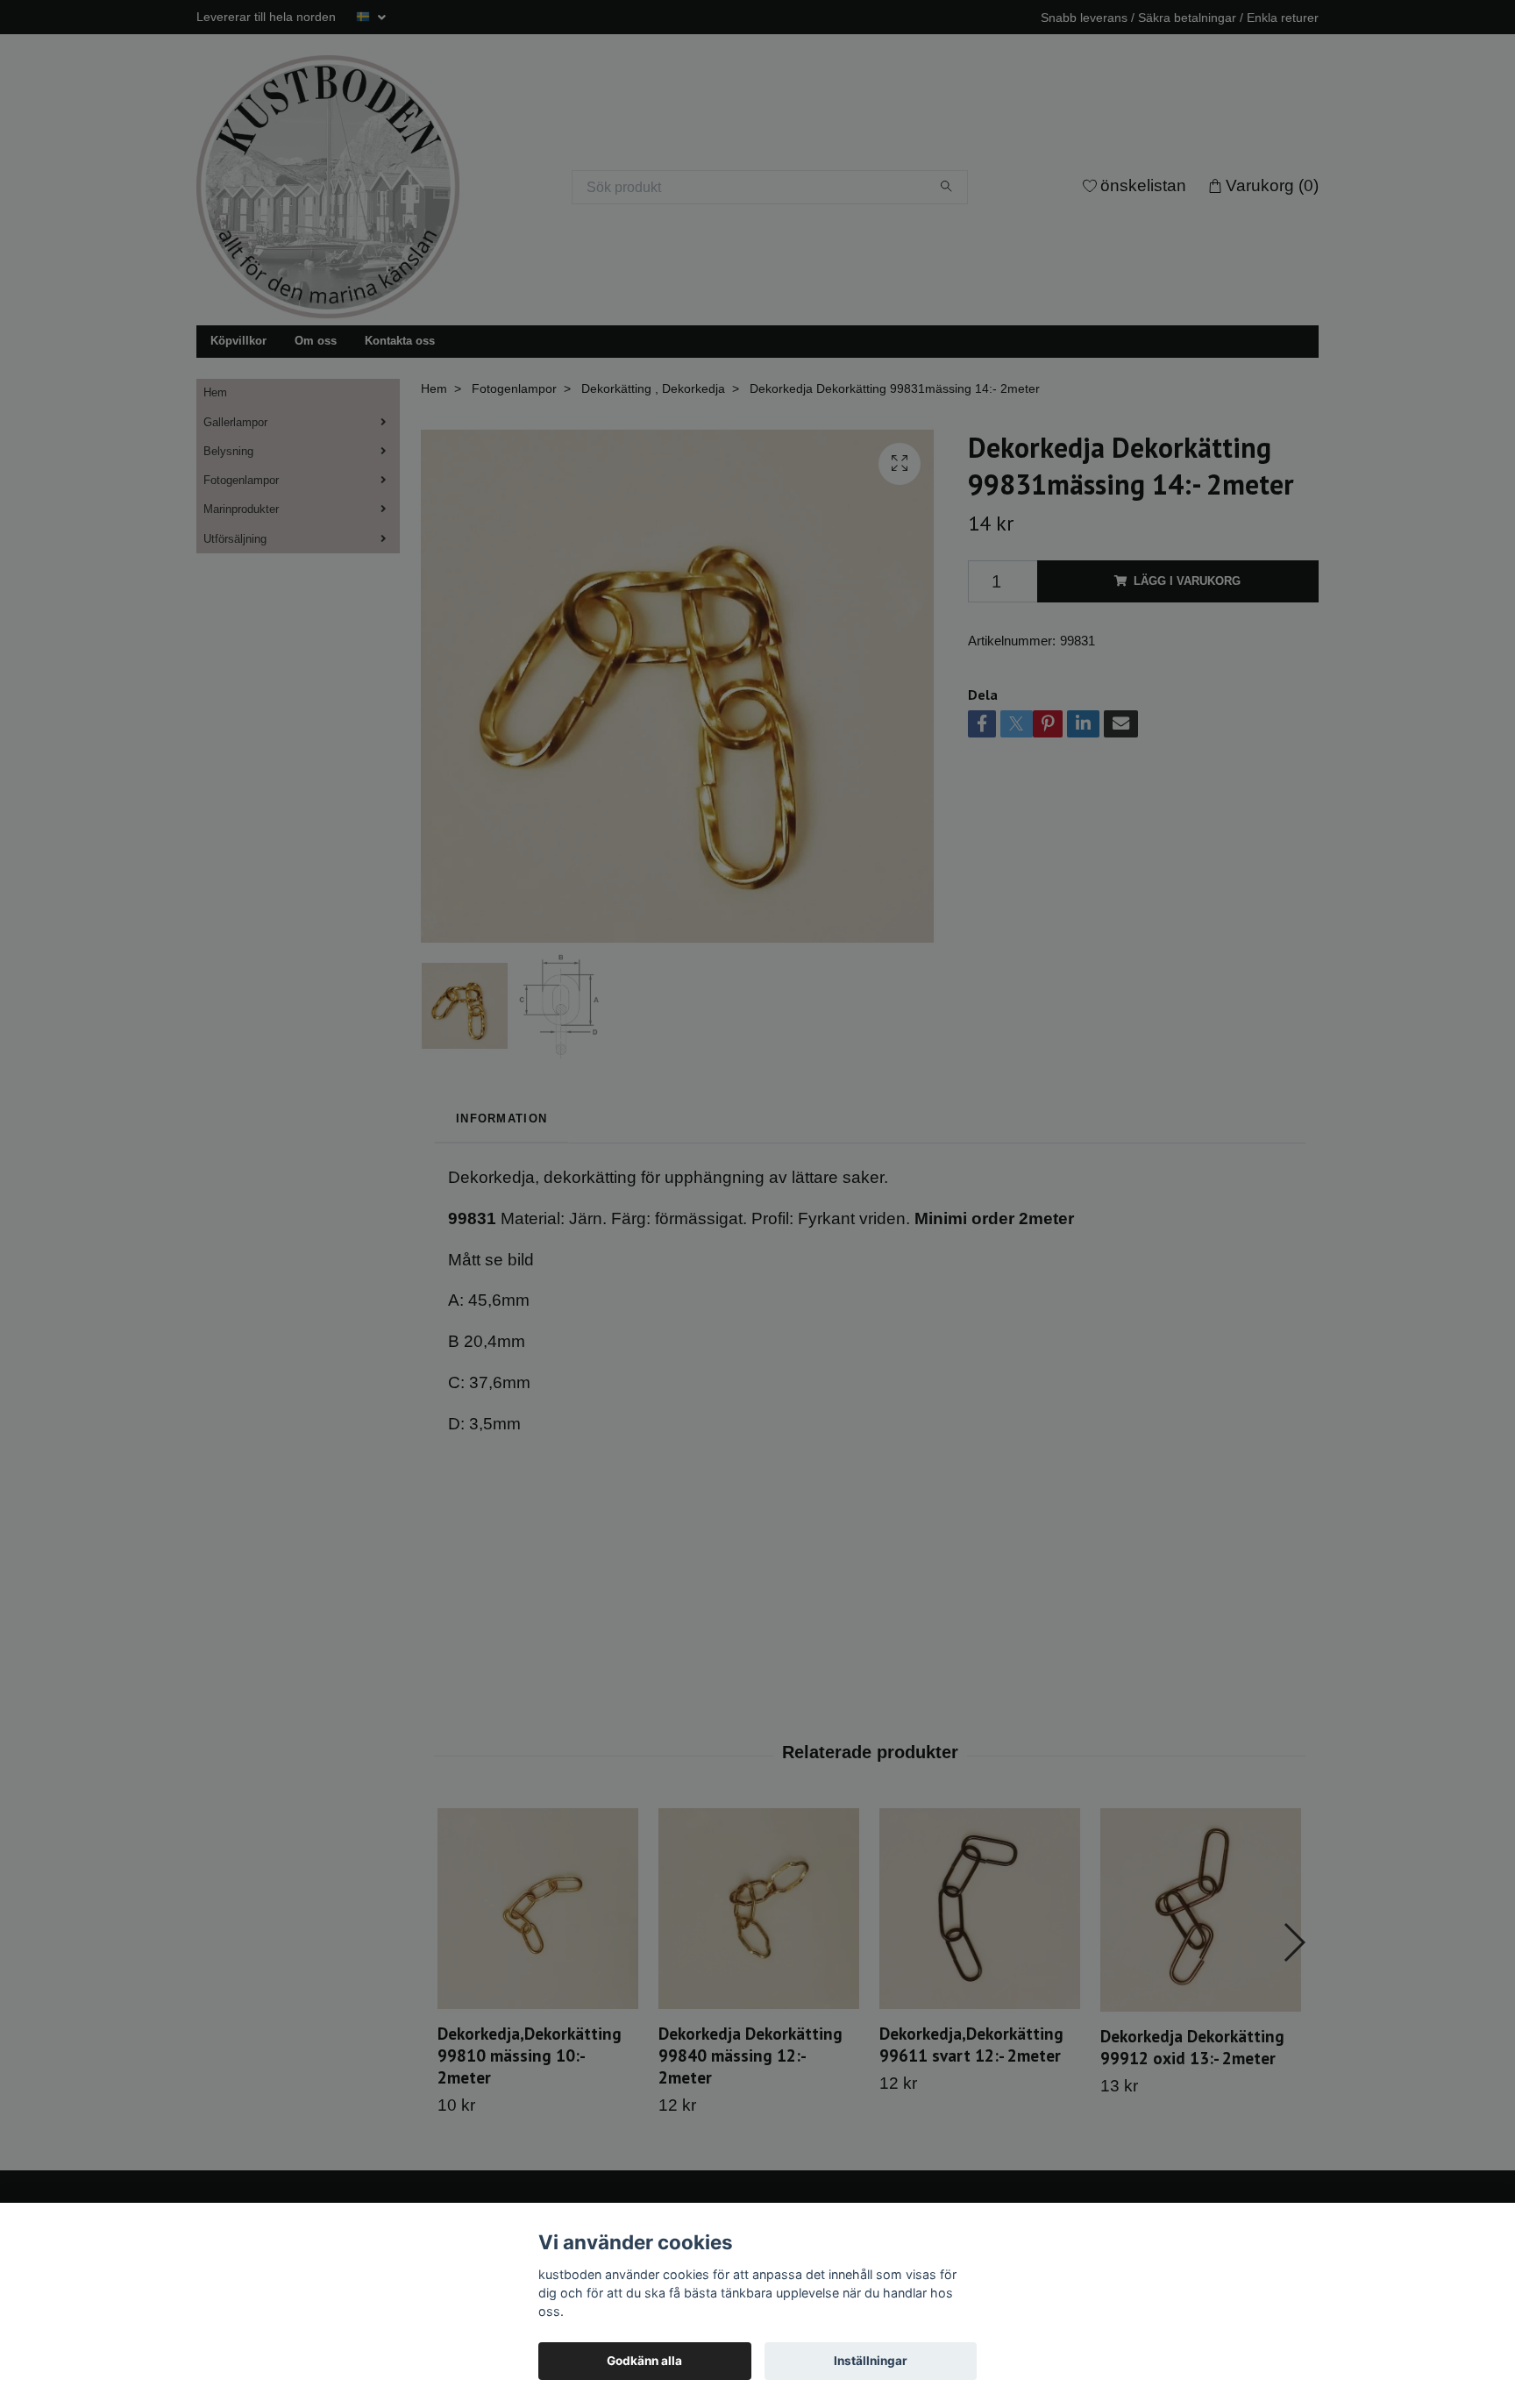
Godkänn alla (644, 2361)
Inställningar (871, 2361)
